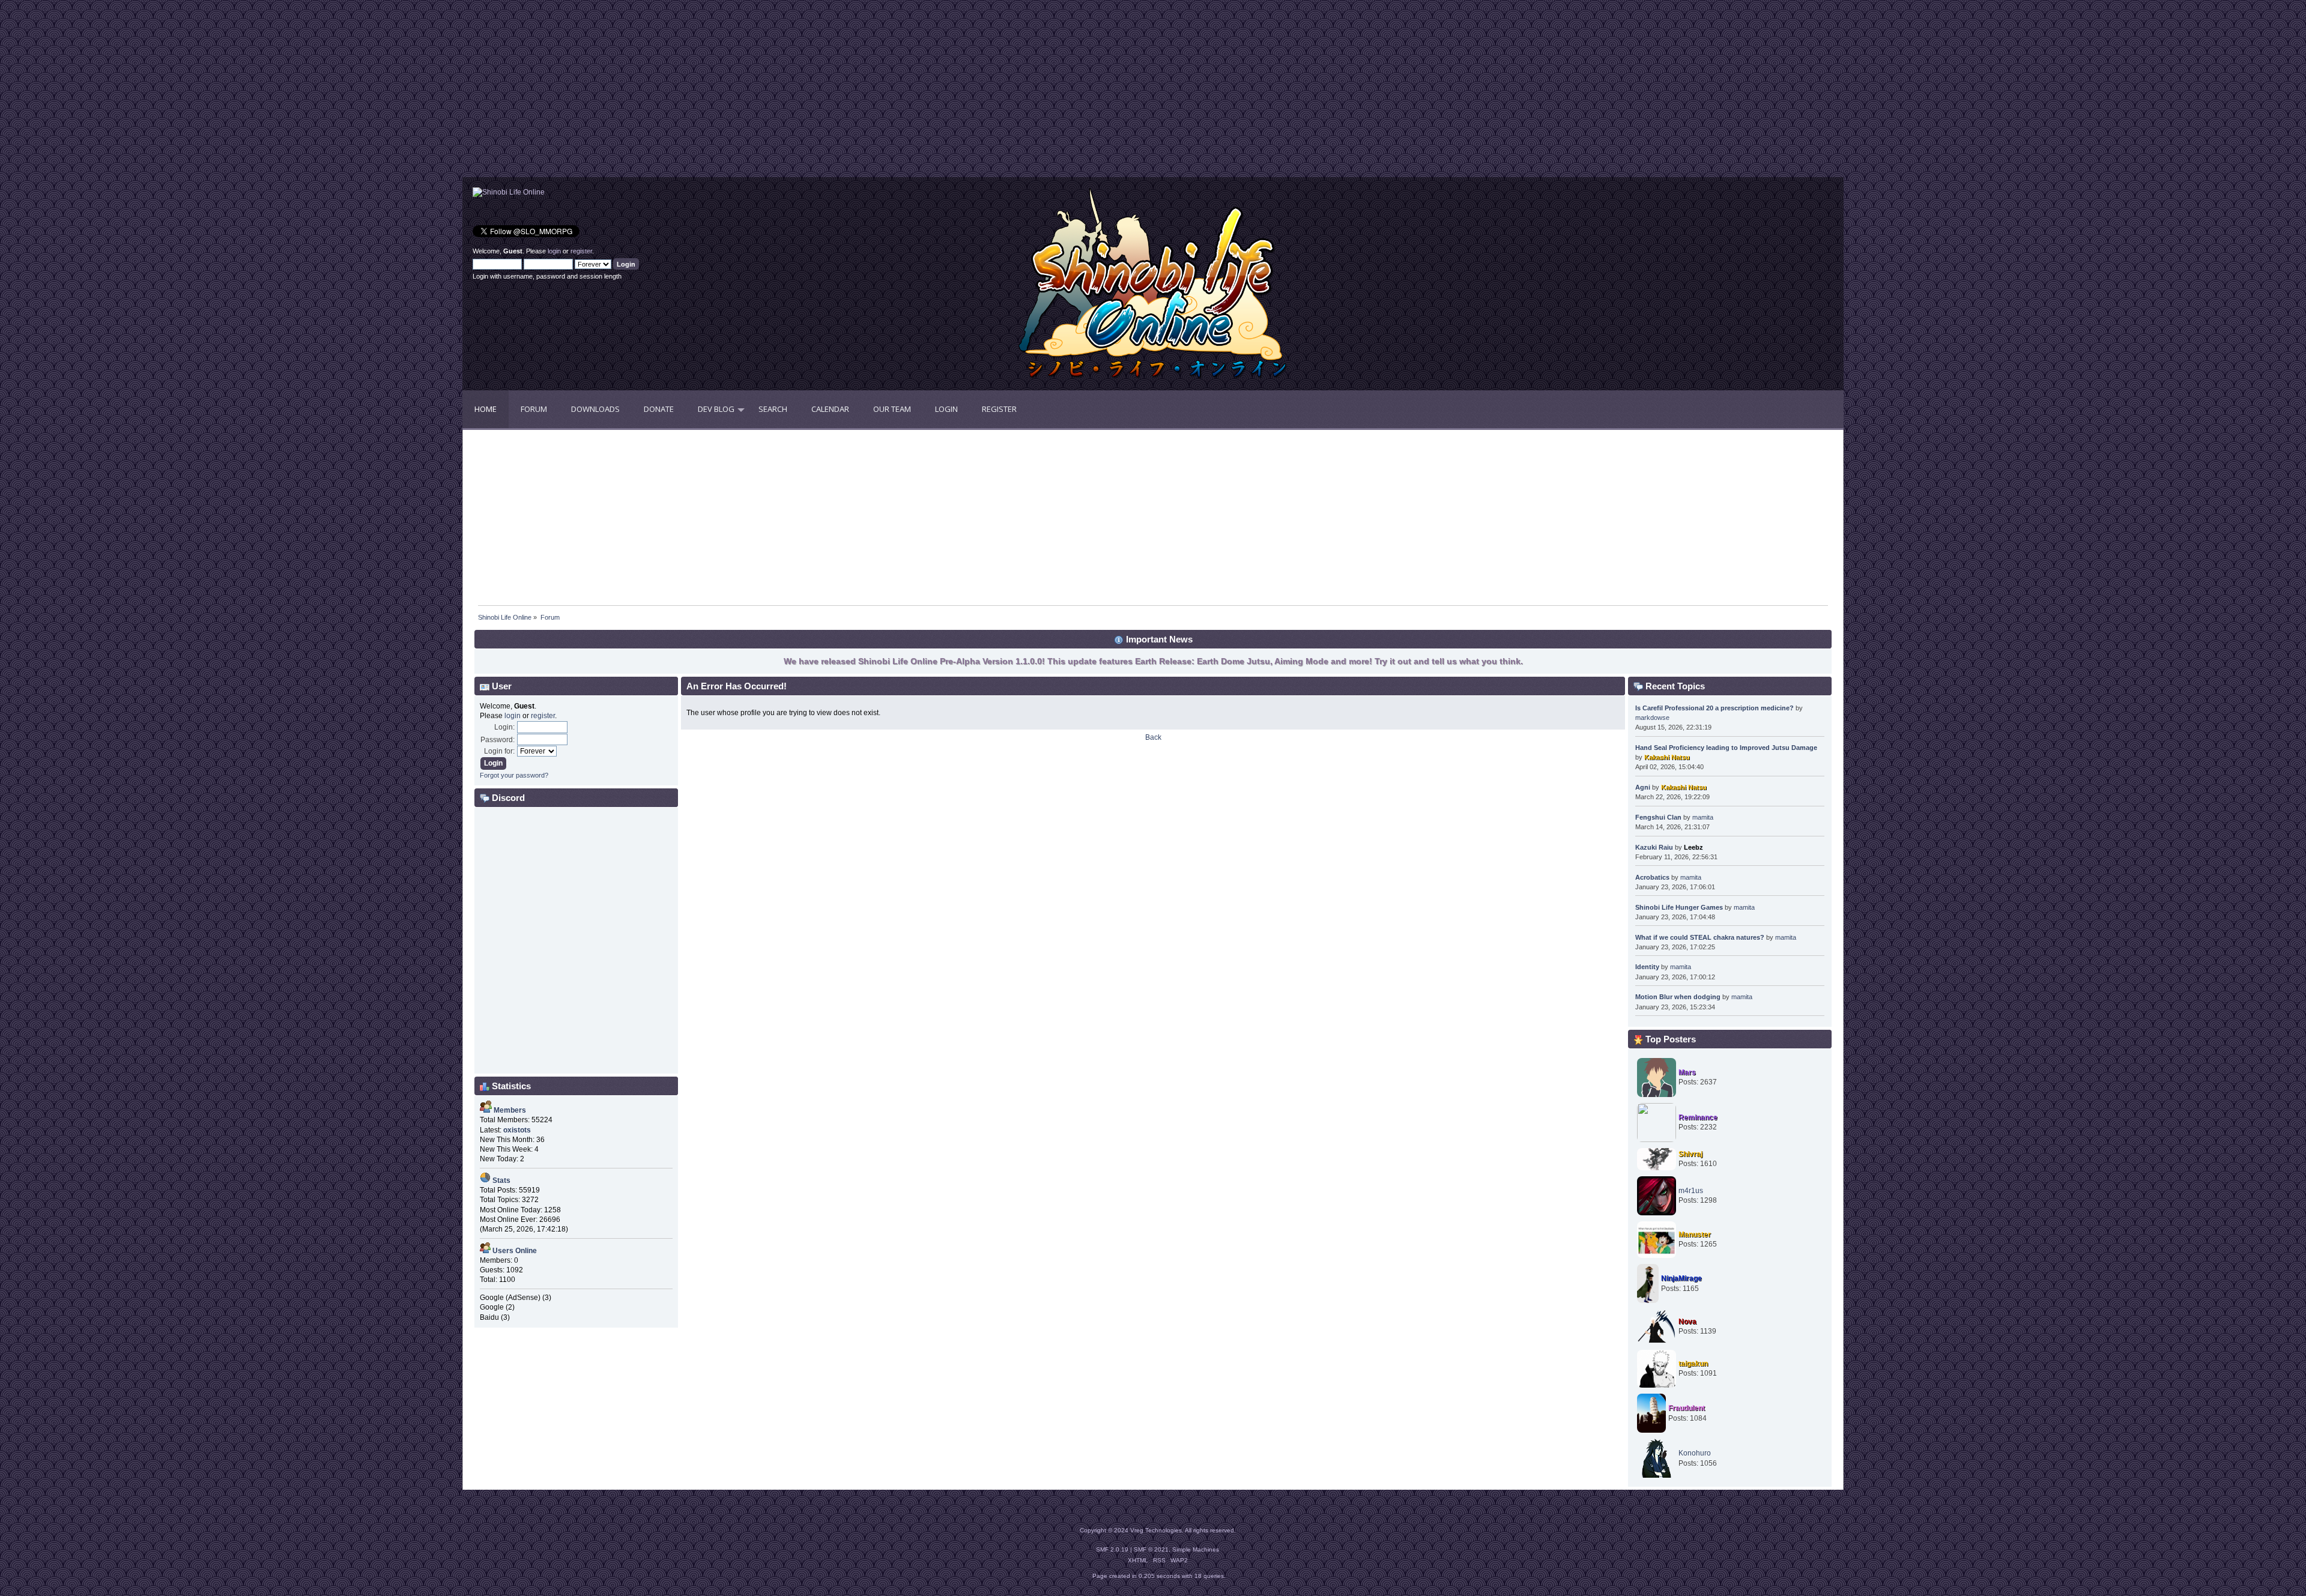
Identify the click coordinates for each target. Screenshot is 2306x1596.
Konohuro (1695, 1453)
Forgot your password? (514, 775)
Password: (498, 740)
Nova (1687, 1322)
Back (1153, 737)
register (581, 251)
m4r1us (1691, 1191)
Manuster (1695, 1235)
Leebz (1693, 847)
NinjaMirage (1681, 1278)
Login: (504, 727)
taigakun (1693, 1364)
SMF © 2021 (1151, 1549)
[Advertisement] (808, 93)
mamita (1703, 817)
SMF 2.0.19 (1112, 1549)
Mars (1687, 1072)
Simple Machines (1196, 1549)
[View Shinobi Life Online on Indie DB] (509, 192)
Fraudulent (1687, 1408)
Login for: (499, 751)
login (554, 251)
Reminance (1698, 1117)
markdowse (1652, 718)
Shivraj (1690, 1154)
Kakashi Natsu (1667, 757)
